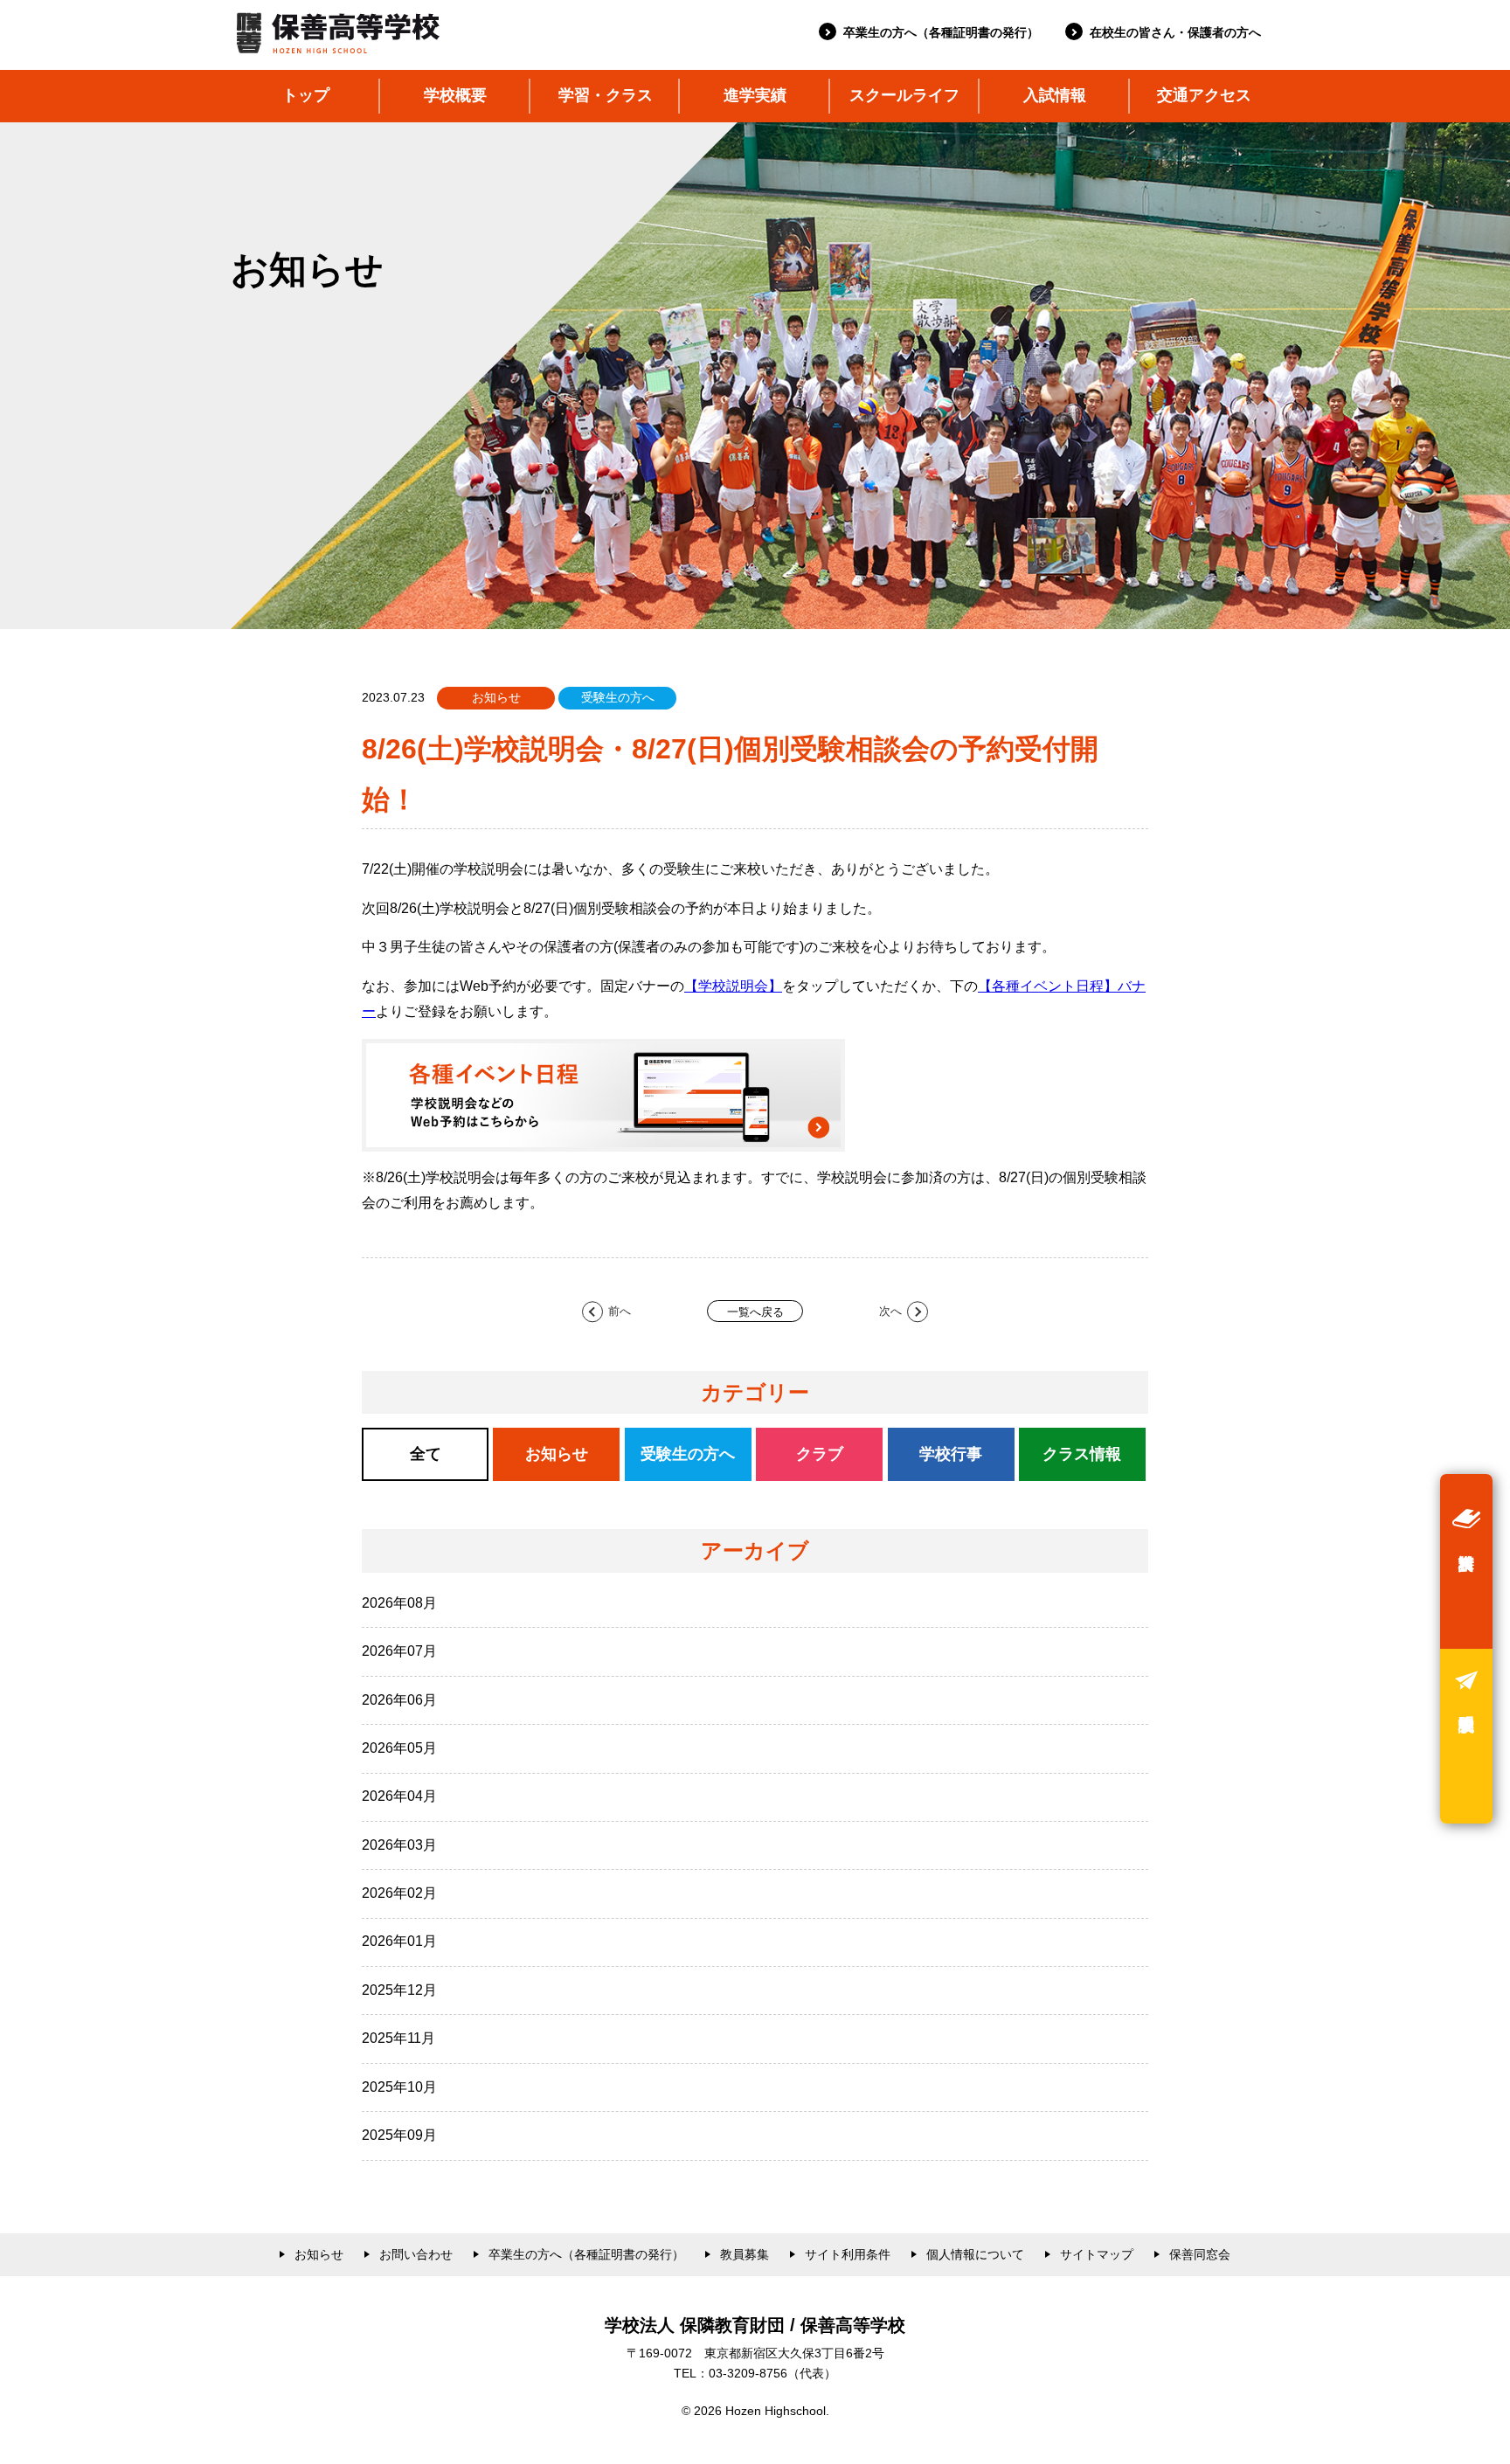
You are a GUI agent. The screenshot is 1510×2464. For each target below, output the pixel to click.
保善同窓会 (1200, 2254)
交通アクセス (1204, 95)
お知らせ (319, 2254)
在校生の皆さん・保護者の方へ (1175, 32)
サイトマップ (1097, 2254)
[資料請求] (1466, 1561)
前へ (620, 1311)
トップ (306, 95)
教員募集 (745, 2254)
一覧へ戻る (755, 1312)
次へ (890, 1311)
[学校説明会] (1466, 1736)
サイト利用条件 (848, 2254)
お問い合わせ (416, 2254)
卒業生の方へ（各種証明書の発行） (941, 32)
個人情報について (975, 2254)
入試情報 (1055, 95)
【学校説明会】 (733, 986)
